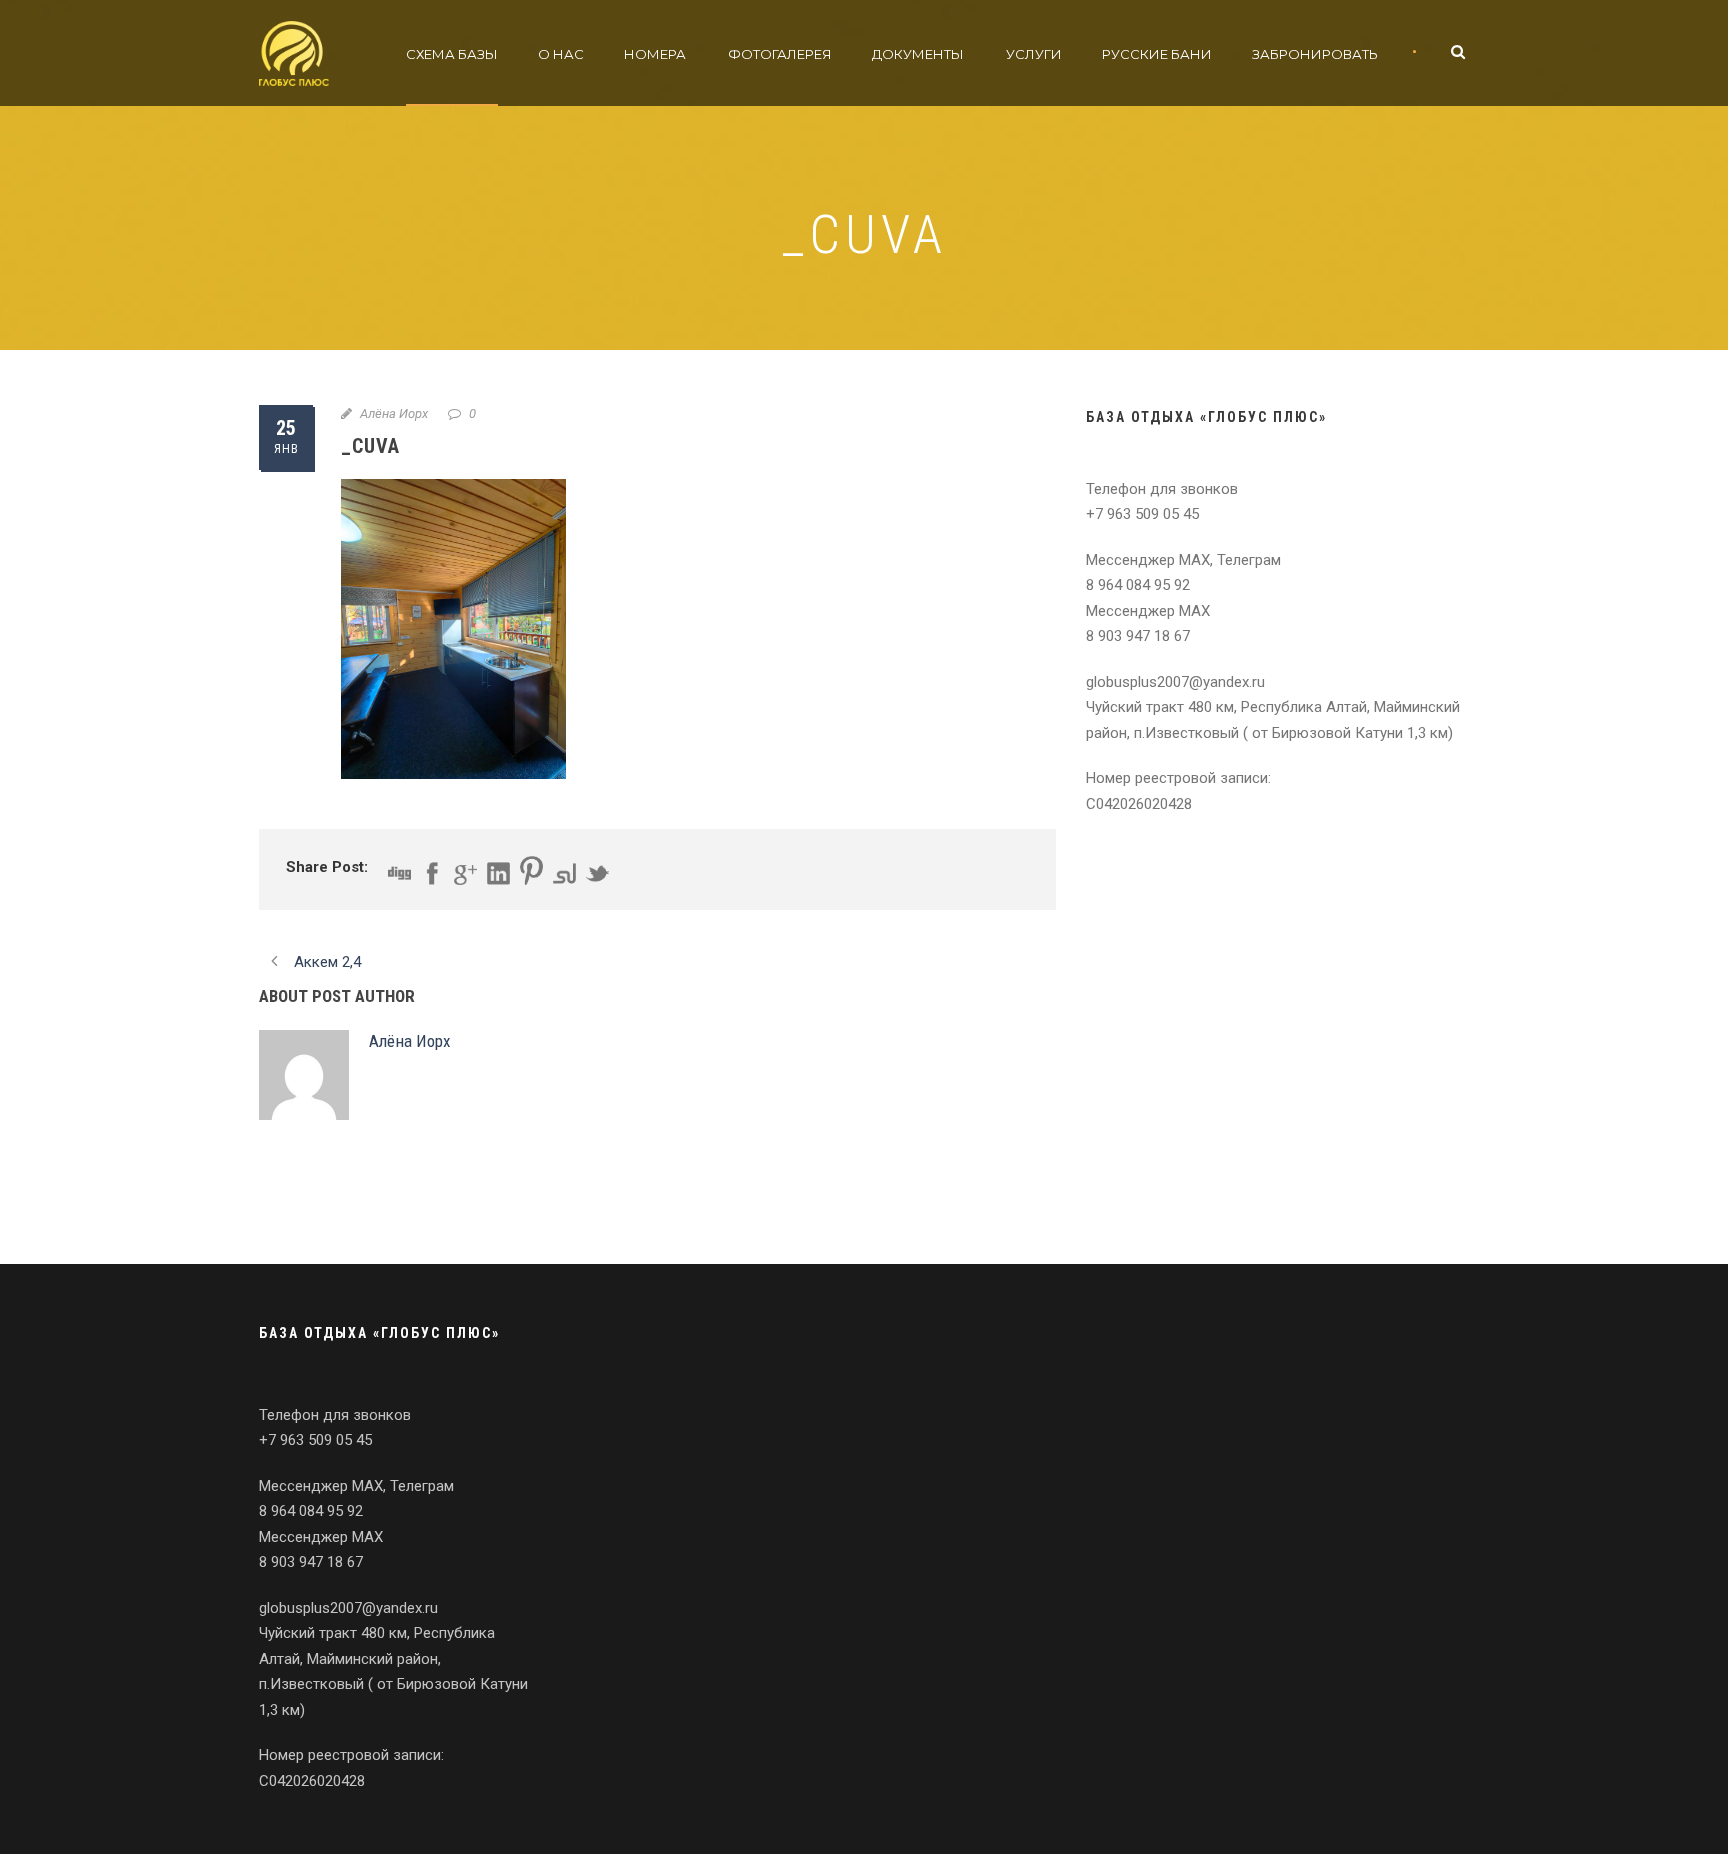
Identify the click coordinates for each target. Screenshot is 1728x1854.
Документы (918, 54)
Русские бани (1157, 54)
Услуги (1034, 54)
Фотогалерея (780, 54)
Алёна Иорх (394, 413)
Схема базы (452, 54)
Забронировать (1315, 54)
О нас (561, 54)
